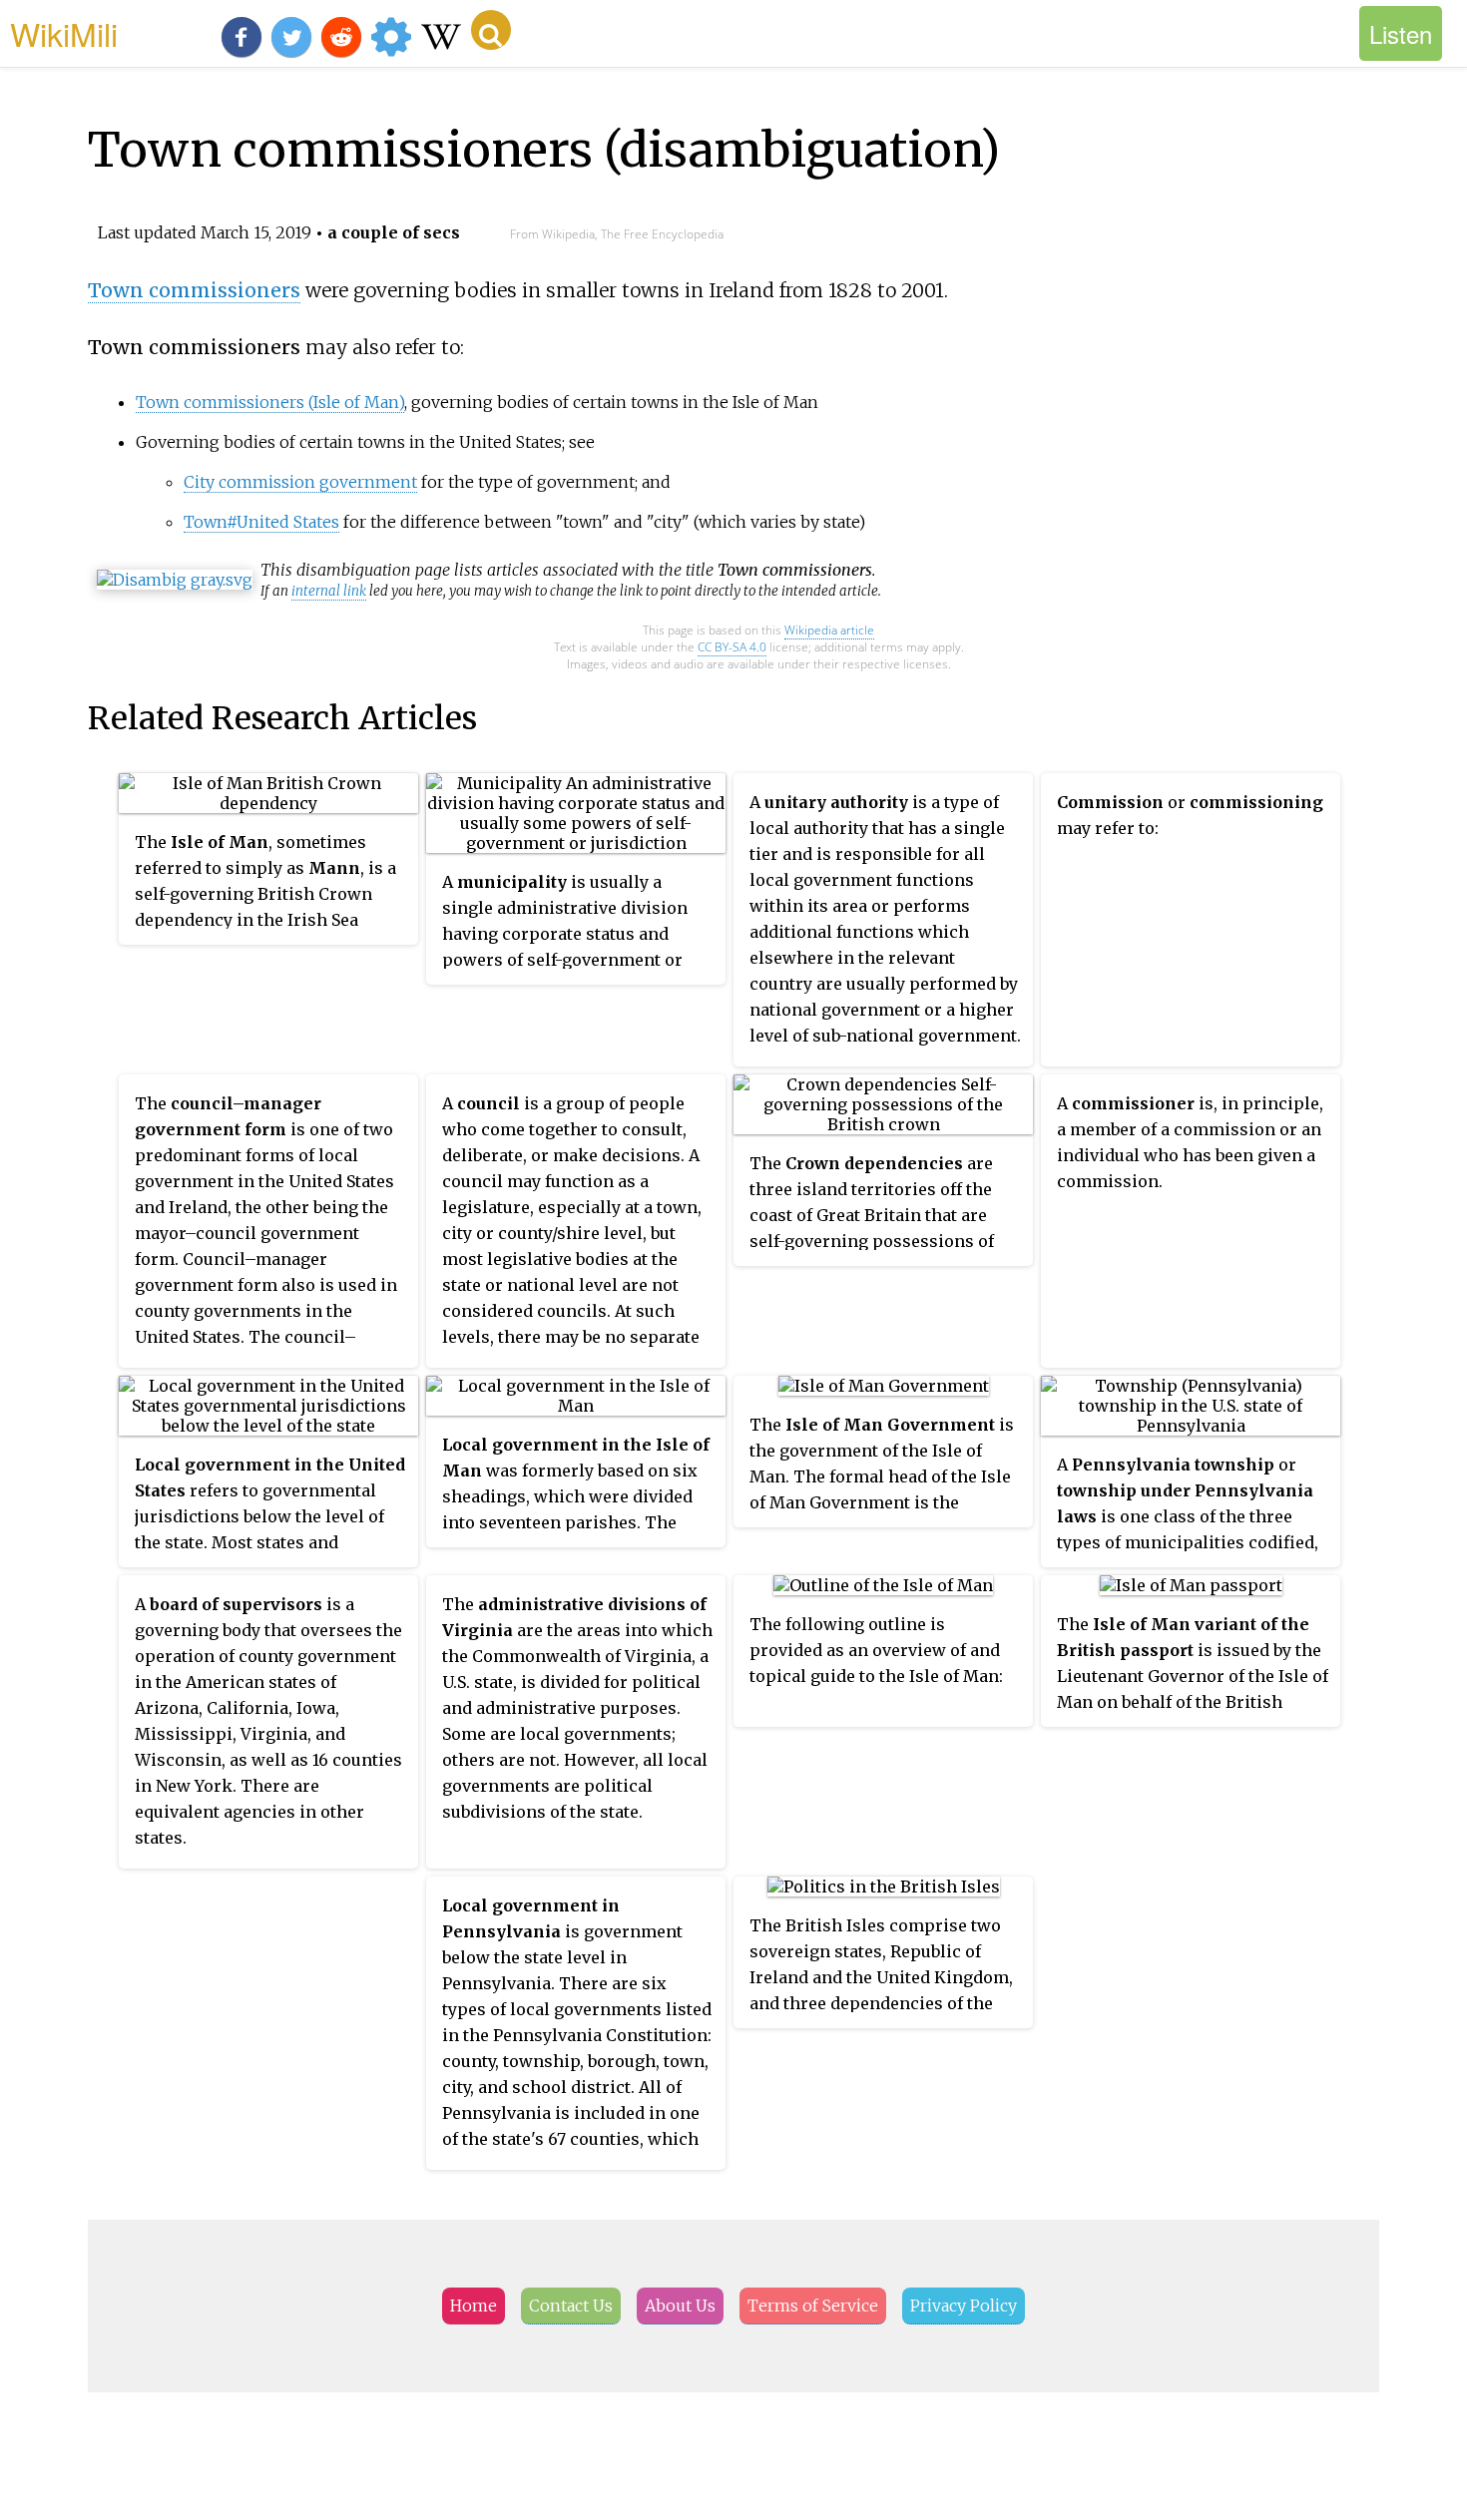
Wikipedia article (829, 630)
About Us (680, 2306)
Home (474, 2306)
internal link (329, 591)
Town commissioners (194, 290)
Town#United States (261, 522)
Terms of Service (813, 2306)
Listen (1401, 33)
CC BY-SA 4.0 (732, 647)
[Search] (491, 30)
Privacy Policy (964, 2306)
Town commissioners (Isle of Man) (270, 402)
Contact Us (571, 2306)
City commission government (300, 482)
